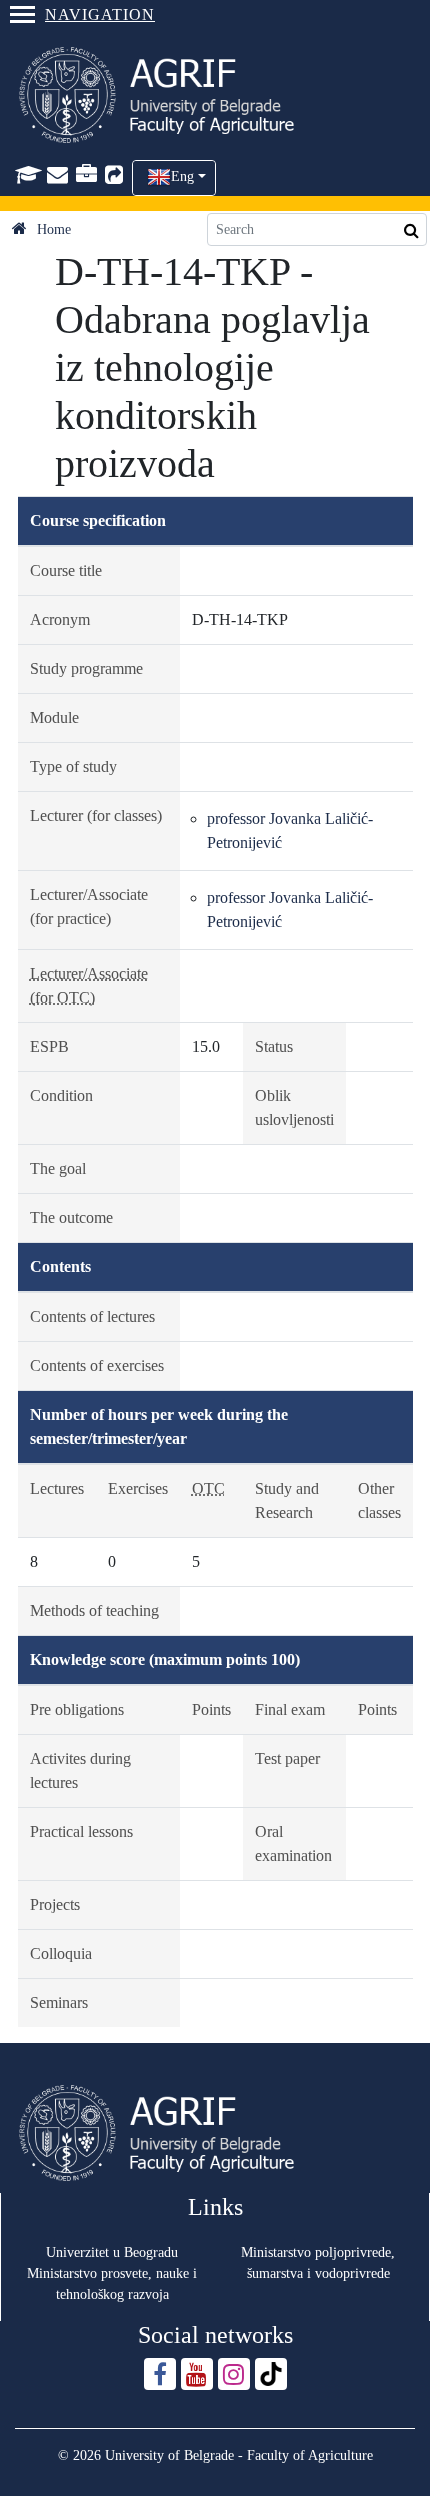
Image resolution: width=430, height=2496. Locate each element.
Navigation (100, 14)
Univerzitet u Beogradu (112, 2252)
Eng (182, 176)
